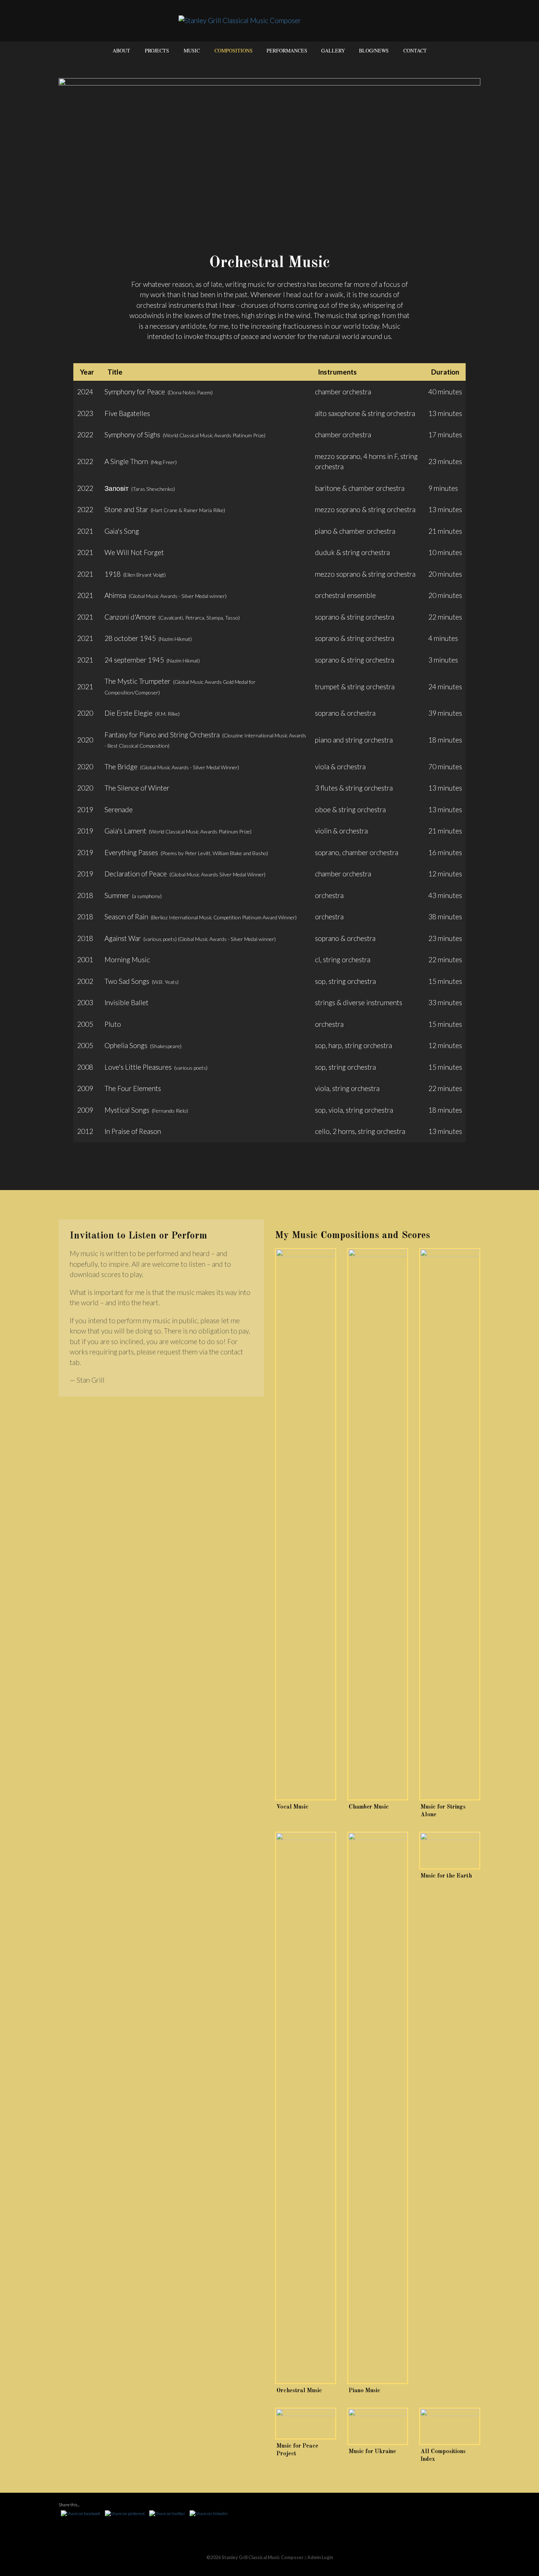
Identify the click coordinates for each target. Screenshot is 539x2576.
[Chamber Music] (378, 1524)
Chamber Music (369, 1807)
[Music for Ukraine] (378, 2427)
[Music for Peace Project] (306, 2424)
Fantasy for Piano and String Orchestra (162, 735)
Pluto (113, 1024)
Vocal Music (292, 1807)
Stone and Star (126, 509)
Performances (287, 50)
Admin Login (320, 2557)
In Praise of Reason (133, 1131)
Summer (117, 895)
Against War (123, 938)
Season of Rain (126, 917)
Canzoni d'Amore (130, 617)
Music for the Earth (446, 1876)
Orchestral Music (299, 2391)
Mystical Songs (127, 1110)
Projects (157, 50)
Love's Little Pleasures (138, 1067)
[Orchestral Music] (306, 2108)
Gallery (333, 50)
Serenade (119, 809)
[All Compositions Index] (450, 2427)
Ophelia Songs (126, 1045)
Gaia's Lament (125, 831)
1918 (113, 574)
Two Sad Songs (127, 981)
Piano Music (364, 2391)
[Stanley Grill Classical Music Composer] (270, 20)
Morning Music (127, 959)
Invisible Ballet (126, 1002)
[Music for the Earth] (450, 1851)
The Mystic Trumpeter (137, 681)
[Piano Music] (378, 2108)
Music (192, 50)
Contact (415, 50)
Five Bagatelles (127, 413)
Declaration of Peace (136, 874)
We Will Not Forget (134, 552)
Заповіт (117, 488)
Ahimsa (115, 595)
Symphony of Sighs (132, 435)
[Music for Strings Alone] (450, 1524)
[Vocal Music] (306, 1524)
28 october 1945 (130, 638)
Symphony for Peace (135, 392)
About (121, 50)
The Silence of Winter (137, 788)
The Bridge (121, 767)
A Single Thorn (126, 461)
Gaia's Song (122, 531)
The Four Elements (133, 1088)
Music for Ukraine (372, 2452)
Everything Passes (131, 852)
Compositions (234, 50)
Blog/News (374, 50)
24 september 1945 (134, 660)
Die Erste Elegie (129, 713)
